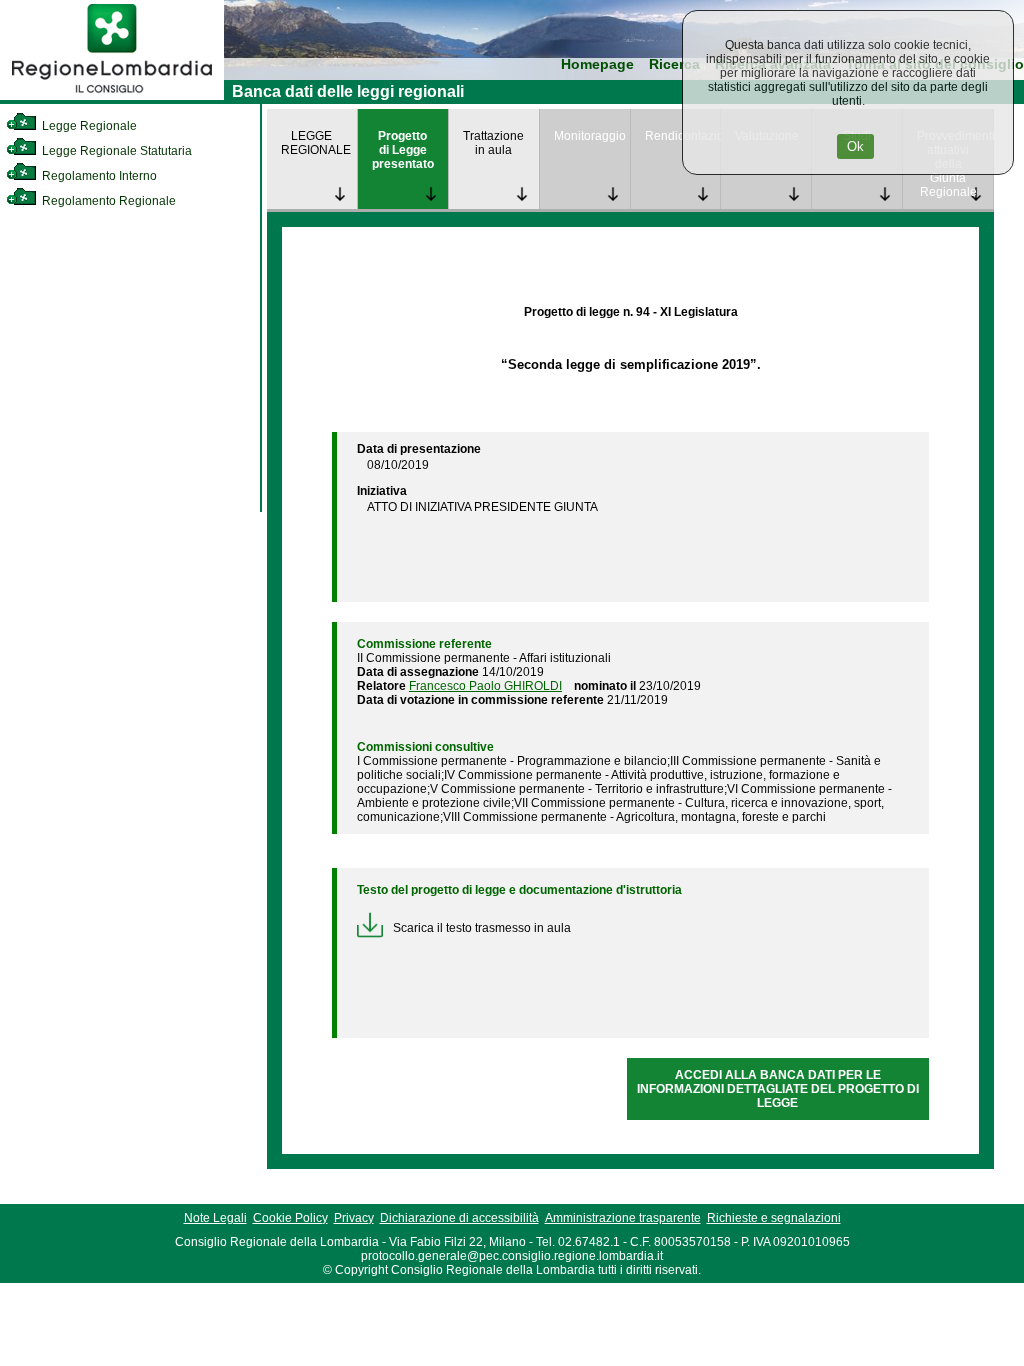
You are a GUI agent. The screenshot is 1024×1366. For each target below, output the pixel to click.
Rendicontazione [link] (683, 136)
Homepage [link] (597, 64)
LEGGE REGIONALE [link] (316, 143)
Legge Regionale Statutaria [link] (115, 151)
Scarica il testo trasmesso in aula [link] (482, 928)
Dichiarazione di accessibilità (459, 1218)
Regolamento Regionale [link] (107, 201)
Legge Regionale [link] (88, 126)
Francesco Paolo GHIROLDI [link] (485, 686)
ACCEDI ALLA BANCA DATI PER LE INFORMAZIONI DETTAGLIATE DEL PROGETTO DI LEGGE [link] (778, 1089)
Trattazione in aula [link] (493, 143)
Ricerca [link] (674, 64)
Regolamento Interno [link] (98, 176)
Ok (855, 146)
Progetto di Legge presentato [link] (403, 150)
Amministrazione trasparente (623, 1218)
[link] (112, 96)
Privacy (354, 1218)
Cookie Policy (290, 1218)
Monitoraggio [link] (590, 136)
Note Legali (215, 1218)
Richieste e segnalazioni (774, 1218)
